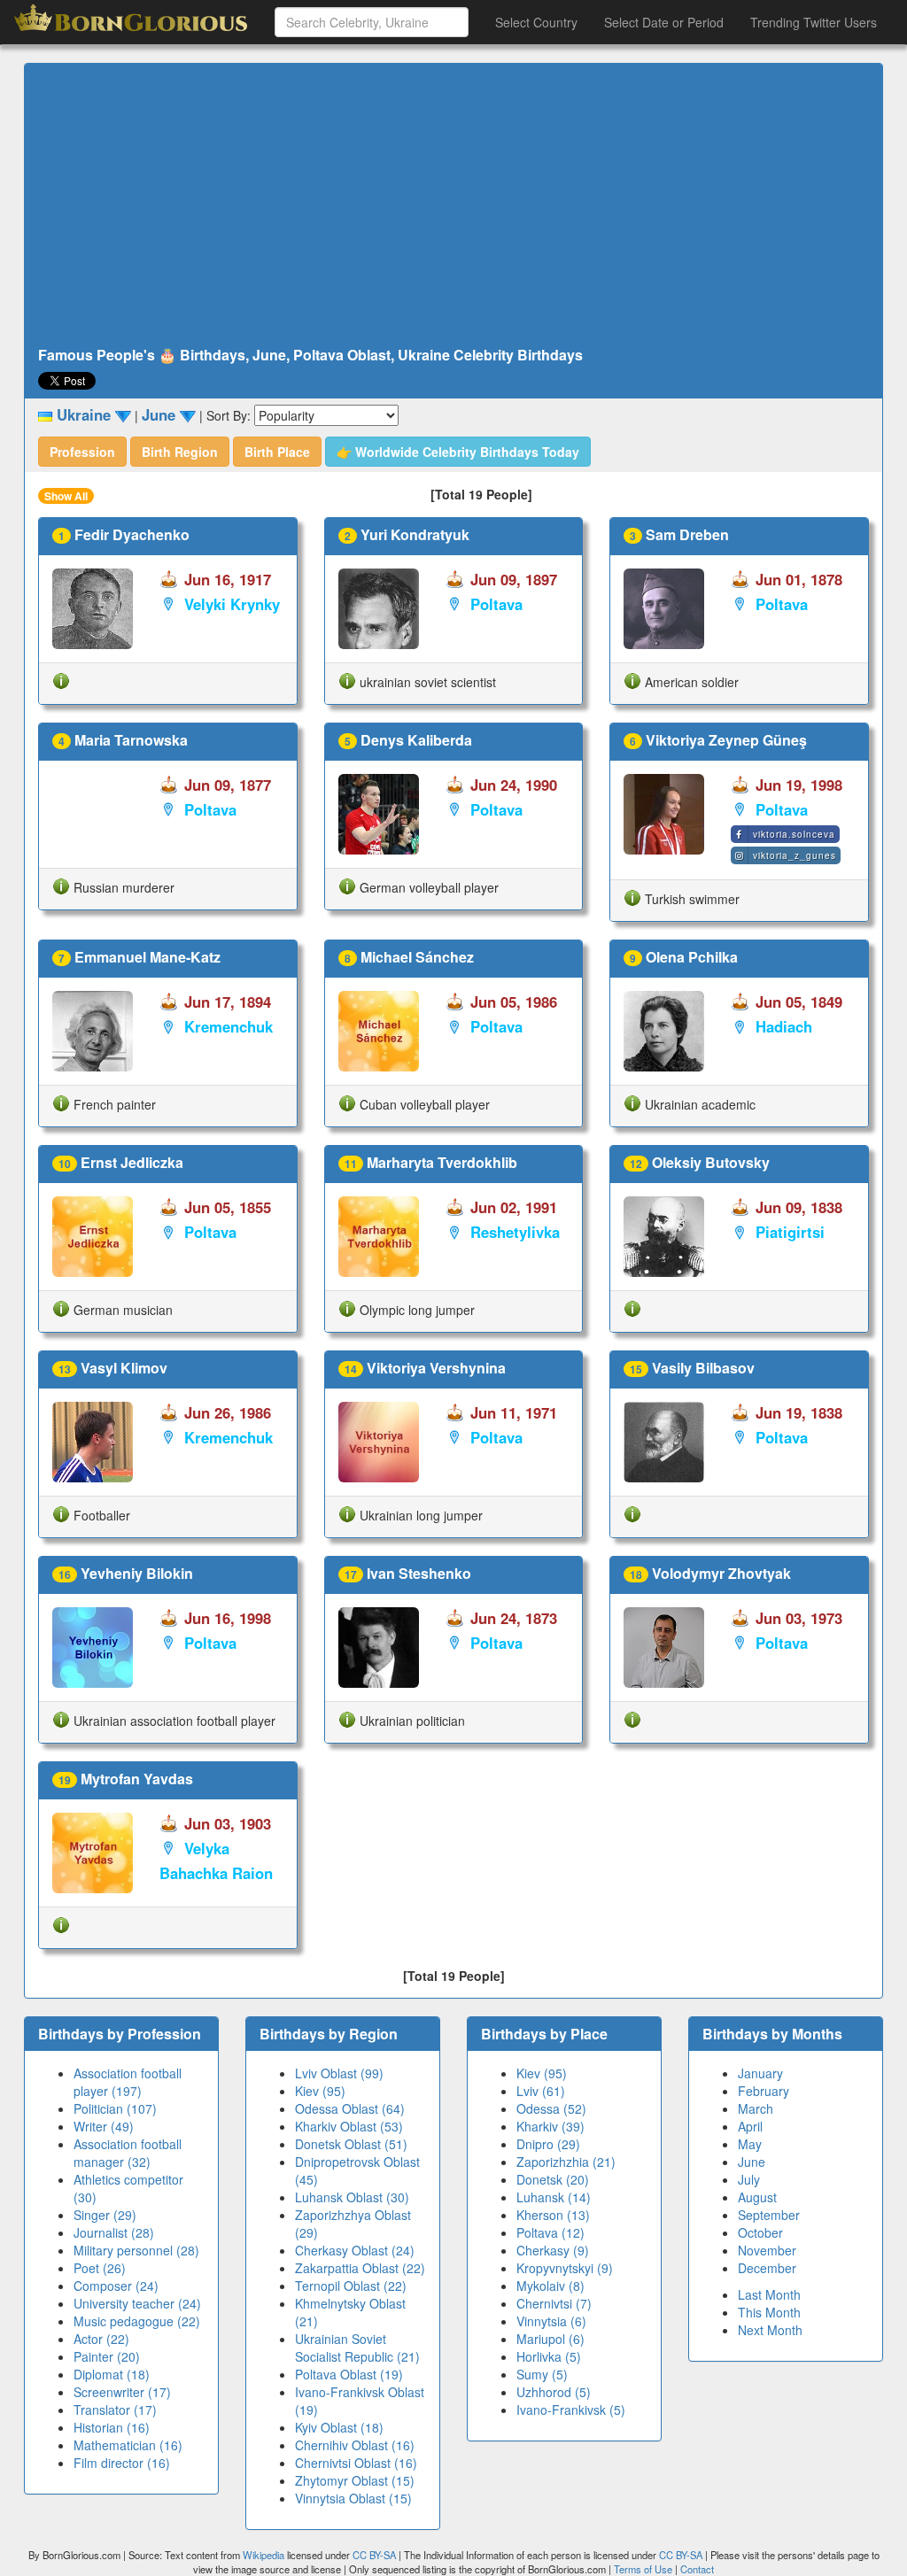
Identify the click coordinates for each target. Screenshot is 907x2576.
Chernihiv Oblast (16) (355, 2445)
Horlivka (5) (549, 2356)
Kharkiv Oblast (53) (349, 2126)
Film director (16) (122, 2463)
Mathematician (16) (128, 2445)
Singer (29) (105, 2215)
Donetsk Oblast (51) (351, 2144)
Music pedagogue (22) (137, 2321)
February (764, 2091)
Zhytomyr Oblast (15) (355, 2480)
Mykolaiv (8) (550, 2286)
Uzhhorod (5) (554, 2392)
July (749, 2179)
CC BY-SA (374, 2555)
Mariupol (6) (550, 2339)
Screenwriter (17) (122, 2392)
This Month (769, 2312)
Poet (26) (100, 2268)
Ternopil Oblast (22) (351, 2286)
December (767, 2268)
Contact (697, 2569)
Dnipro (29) (548, 2144)
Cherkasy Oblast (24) (355, 2250)
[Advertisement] (453, 205)
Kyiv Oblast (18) (339, 2427)
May (750, 2144)
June (752, 2162)
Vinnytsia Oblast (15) (353, 2498)
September (769, 2215)
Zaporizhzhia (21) (566, 2162)
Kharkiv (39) (550, 2126)
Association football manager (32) (128, 2153)
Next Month (770, 2330)
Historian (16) (112, 2427)
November (767, 2250)
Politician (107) (115, 2108)
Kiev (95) (320, 2091)
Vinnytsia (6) (551, 2321)
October (760, 2232)
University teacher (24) (137, 2303)
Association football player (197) (128, 2082)
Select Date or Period (664, 22)
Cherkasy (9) (553, 2250)
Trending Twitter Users (814, 22)
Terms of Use (644, 2569)
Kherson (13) (553, 2215)
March (756, 2108)
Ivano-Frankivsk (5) (571, 2410)
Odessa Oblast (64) (350, 2108)
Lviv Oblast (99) (339, 2073)
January (760, 2073)
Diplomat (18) (112, 2374)
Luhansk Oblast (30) (352, 2197)
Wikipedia (264, 2555)
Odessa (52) (551, 2108)
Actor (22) (101, 2339)
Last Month (769, 2294)
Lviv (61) (541, 2091)
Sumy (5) (542, 2374)
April (750, 2126)
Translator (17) (115, 2410)
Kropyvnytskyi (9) (565, 2268)
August (757, 2197)
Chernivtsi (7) (554, 2303)
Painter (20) (107, 2356)
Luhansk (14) (554, 2197)
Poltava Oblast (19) (349, 2374)
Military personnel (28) (136, 2250)
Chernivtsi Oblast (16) (356, 2463)
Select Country (536, 22)
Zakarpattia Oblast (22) (360, 2268)
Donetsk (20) (553, 2179)
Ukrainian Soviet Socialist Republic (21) (357, 2348)
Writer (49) (104, 2126)
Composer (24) (116, 2286)
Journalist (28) (114, 2232)
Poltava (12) (550, 2232)
